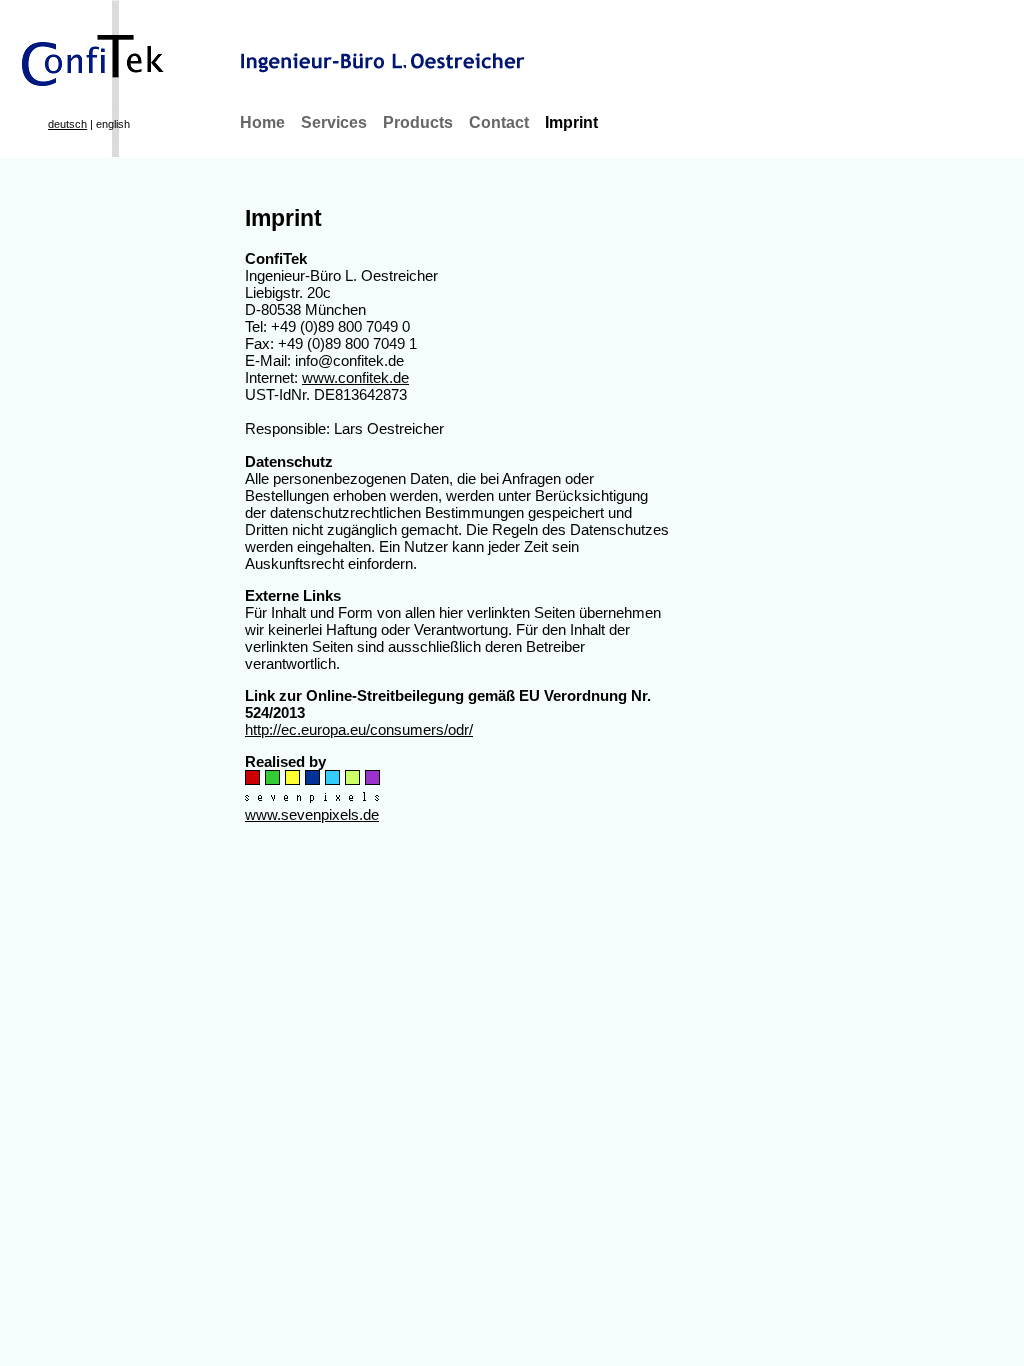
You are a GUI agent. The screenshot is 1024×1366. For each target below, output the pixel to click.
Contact (499, 122)
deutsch (67, 124)
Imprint (571, 122)
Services (334, 122)
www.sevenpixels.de (312, 814)
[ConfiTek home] (85, 50)
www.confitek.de (355, 377)
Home (262, 122)
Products (418, 122)
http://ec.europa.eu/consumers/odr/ (359, 729)
